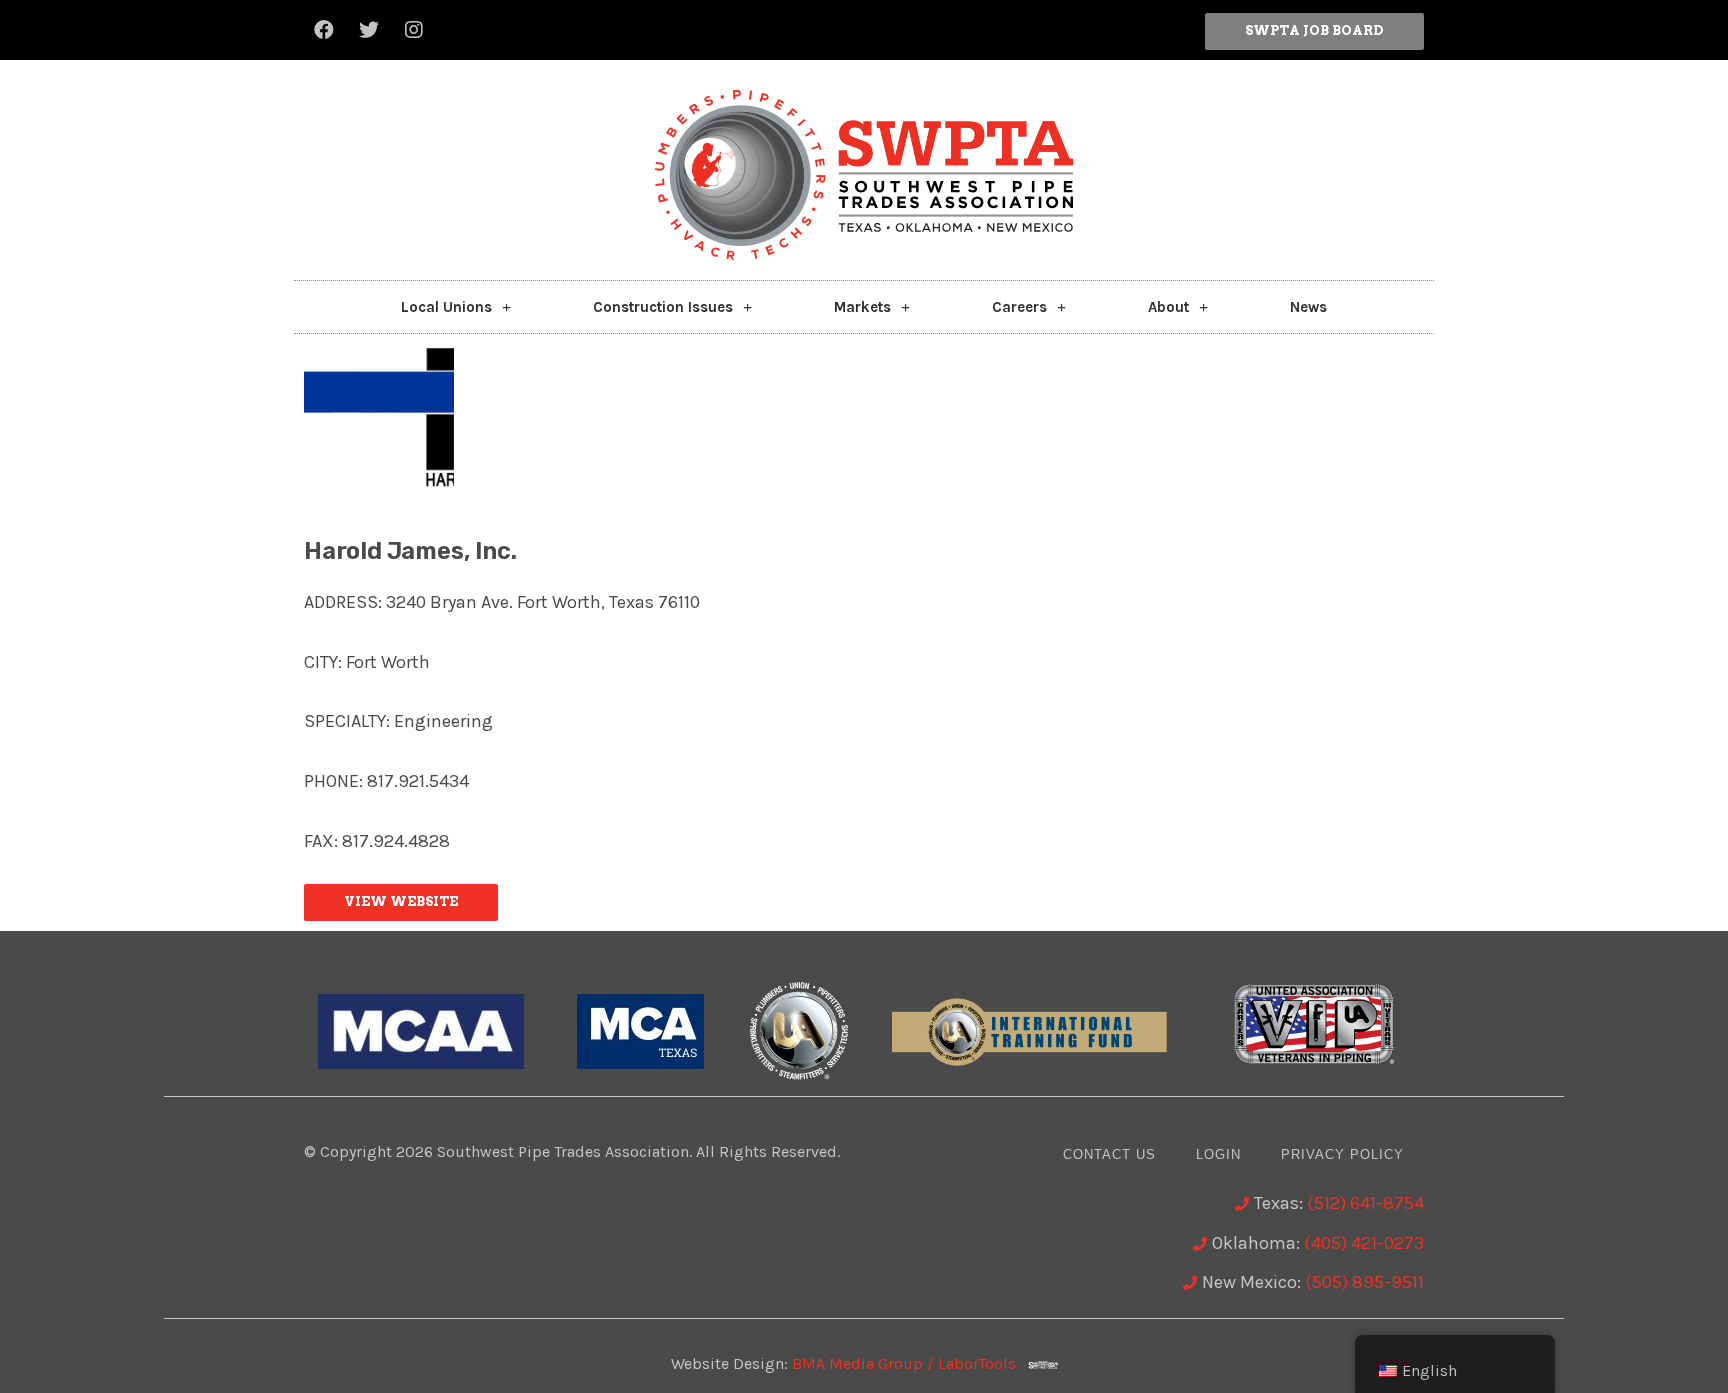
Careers (1019, 307)
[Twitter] (369, 30)
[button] (1314, 31)
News (1308, 307)
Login (1218, 1154)
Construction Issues (663, 307)
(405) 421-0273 (1364, 1243)
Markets (862, 307)
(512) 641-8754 (1365, 1203)
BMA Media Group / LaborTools (910, 1363)
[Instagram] (414, 30)
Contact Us (1109, 1154)
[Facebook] (324, 30)
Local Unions (446, 307)
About (1168, 307)
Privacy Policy (1342, 1154)
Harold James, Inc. (410, 551)
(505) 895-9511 (1364, 1282)
